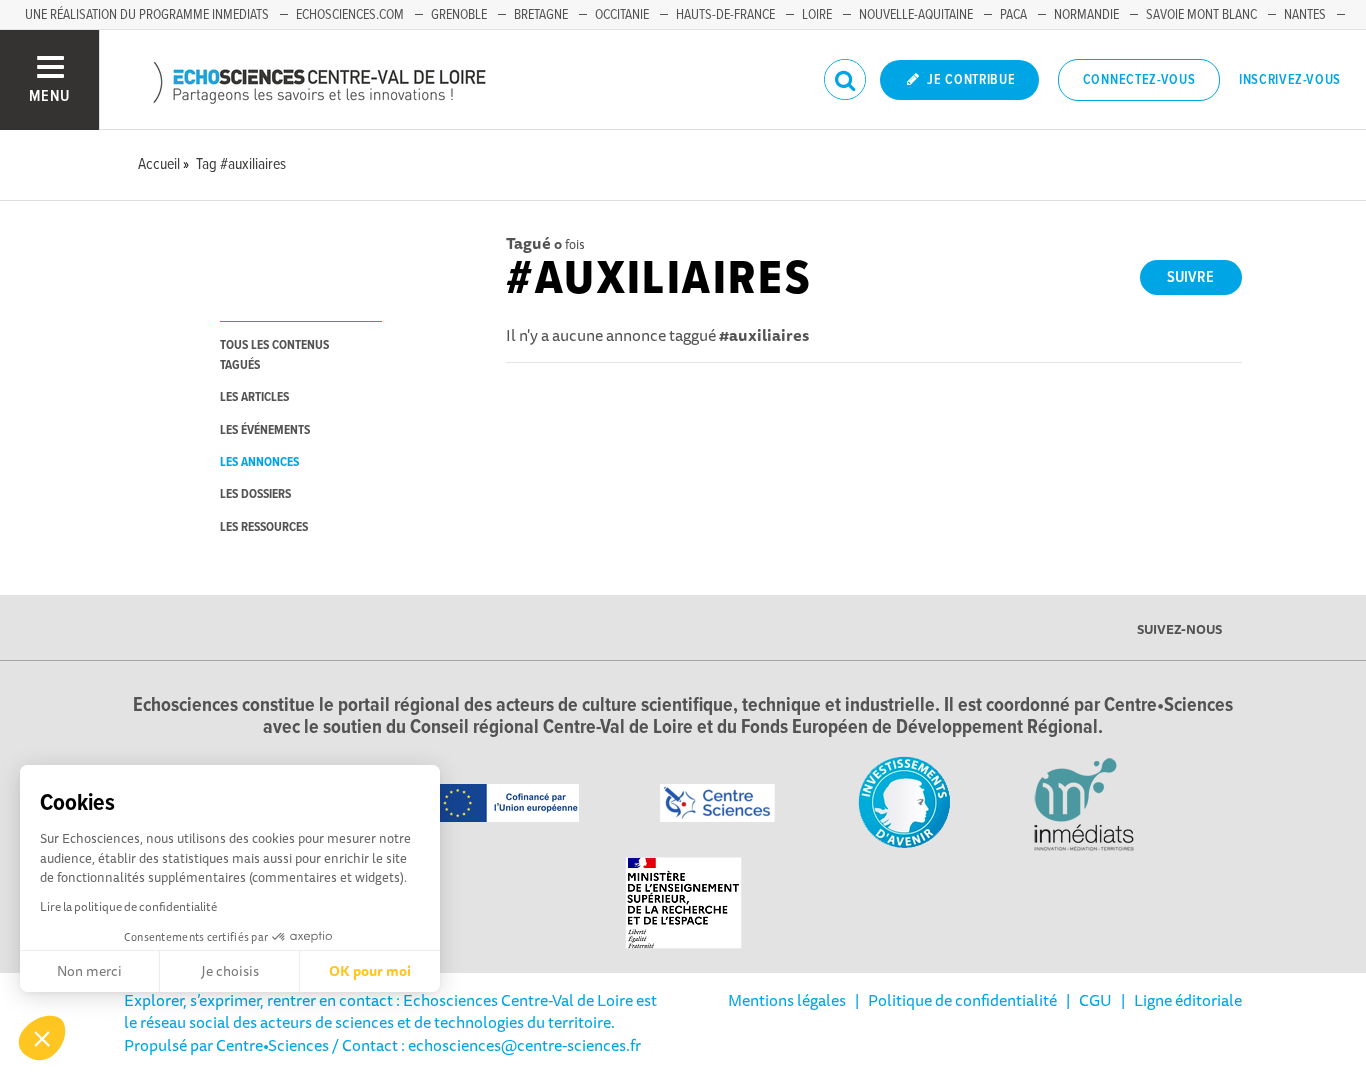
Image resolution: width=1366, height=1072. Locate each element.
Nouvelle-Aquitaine (916, 15)
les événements (265, 430)
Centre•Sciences (272, 1045)
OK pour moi (370, 971)
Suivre (1190, 277)
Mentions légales (787, 1000)
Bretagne (541, 15)
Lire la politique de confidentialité (128, 906)
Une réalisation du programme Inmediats (147, 15)
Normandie (1086, 15)
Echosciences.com (350, 15)
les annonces (259, 462)
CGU (1095, 1000)
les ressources (264, 527)
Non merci (89, 971)
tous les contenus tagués (274, 355)
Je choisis (230, 971)
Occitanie (622, 15)
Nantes (1305, 15)
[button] (42, 1038)
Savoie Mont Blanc (1201, 15)
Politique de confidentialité (962, 1000)
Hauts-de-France (725, 15)
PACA (1013, 15)
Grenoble (459, 15)
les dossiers (255, 494)
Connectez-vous (1139, 80)
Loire (817, 15)
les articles (254, 397)
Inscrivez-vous (1290, 80)
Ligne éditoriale (1188, 1000)
